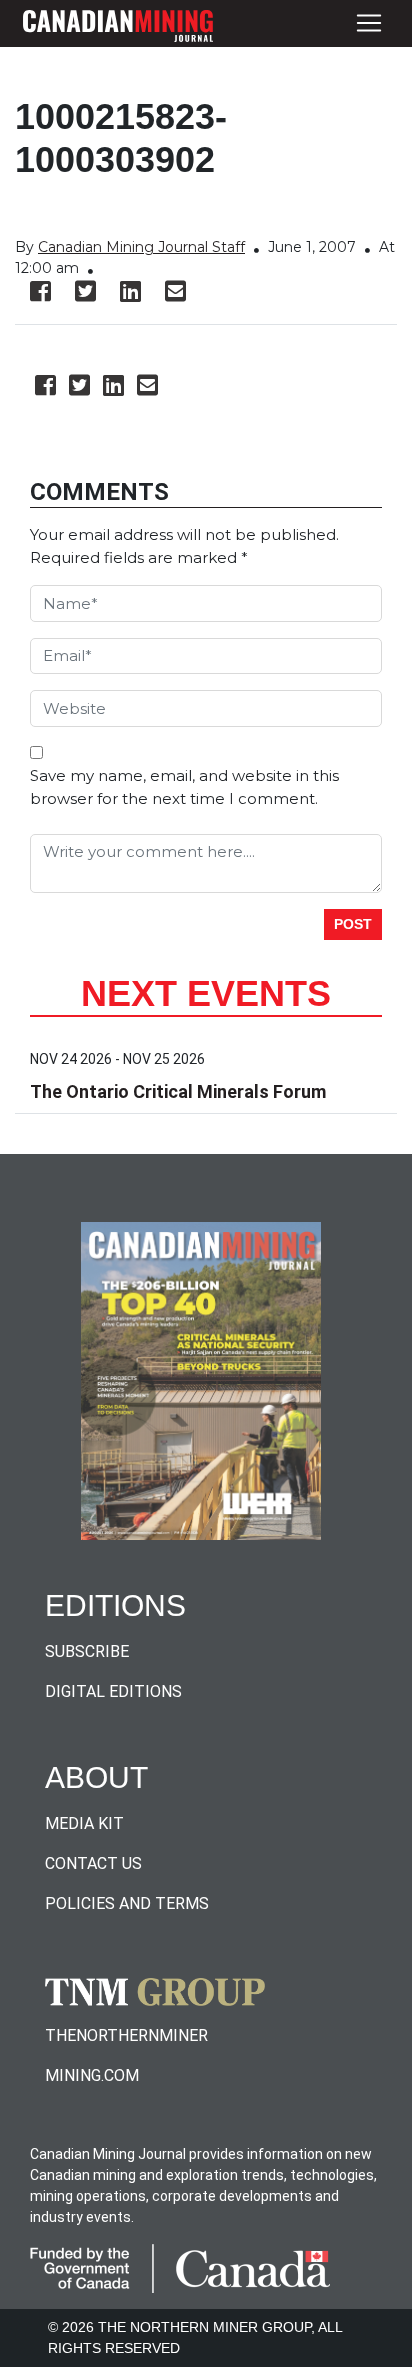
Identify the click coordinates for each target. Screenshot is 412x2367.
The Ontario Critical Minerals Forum (178, 1091)
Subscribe (87, 1651)
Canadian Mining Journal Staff (141, 247)
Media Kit (84, 1823)
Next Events (206, 993)
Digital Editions (113, 1691)
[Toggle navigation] (369, 23)
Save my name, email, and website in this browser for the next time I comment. (184, 787)
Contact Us (93, 1863)
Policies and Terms (127, 1903)
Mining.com (92, 2075)
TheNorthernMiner (126, 2035)
